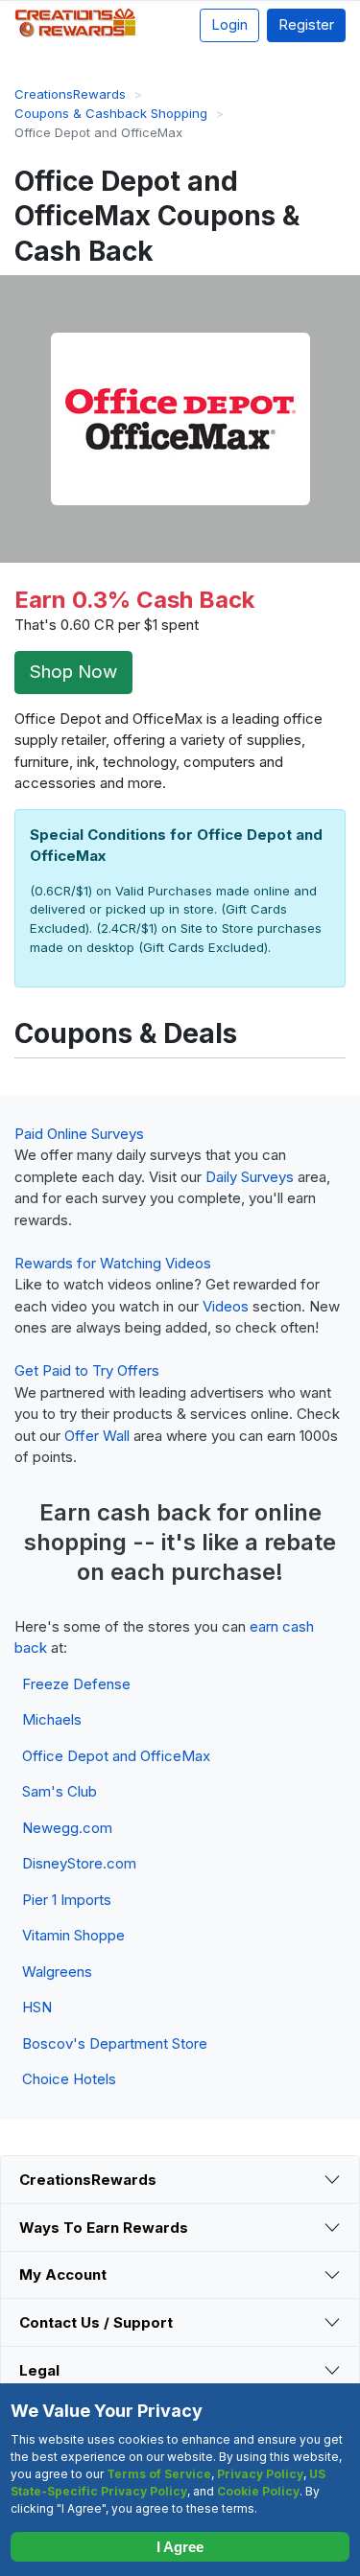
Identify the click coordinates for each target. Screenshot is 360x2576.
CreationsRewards (88, 2180)
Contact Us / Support (96, 2322)
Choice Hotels (69, 2079)
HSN (37, 2007)
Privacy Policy (260, 2474)
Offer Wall (97, 1436)
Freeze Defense (76, 1684)
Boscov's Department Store (115, 2043)
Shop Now (73, 672)
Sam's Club (60, 1791)
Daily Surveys (250, 1177)
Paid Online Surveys (79, 1134)
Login (229, 24)
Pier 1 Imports (67, 1900)
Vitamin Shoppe (73, 1935)
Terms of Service (159, 2474)
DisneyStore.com (79, 1863)
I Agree (180, 2547)
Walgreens (57, 1972)
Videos (226, 1306)
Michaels (52, 1719)
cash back (154, 1512)
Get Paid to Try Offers (87, 1370)
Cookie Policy (258, 2491)
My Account (63, 2274)
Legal (39, 2370)
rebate (300, 1542)
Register (306, 24)
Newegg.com (67, 1828)
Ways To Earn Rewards (104, 2228)
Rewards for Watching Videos (113, 1263)
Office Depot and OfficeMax (116, 1756)
